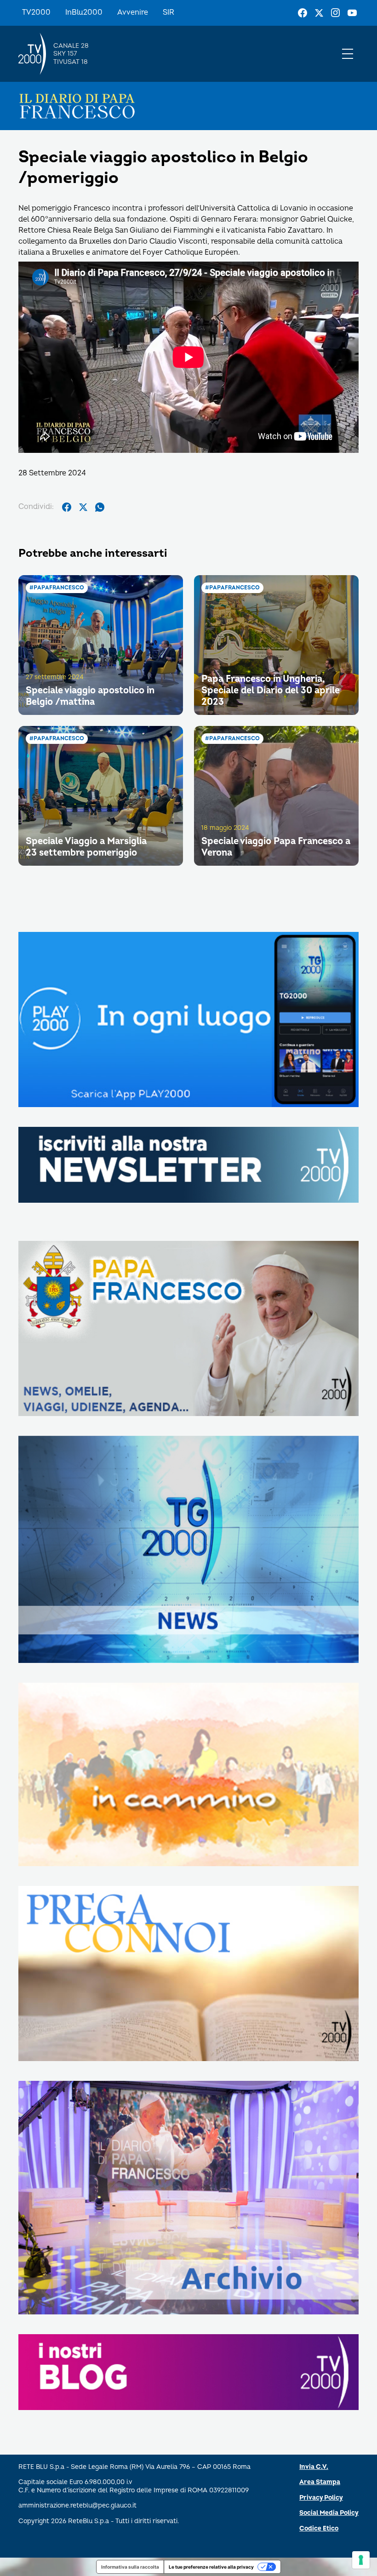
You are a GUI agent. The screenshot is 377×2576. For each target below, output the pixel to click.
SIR (169, 12)
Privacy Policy (321, 2498)
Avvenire (133, 12)
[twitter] (83, 507)
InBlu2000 (84, 12)
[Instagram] (336, 13)
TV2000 (36, 12)
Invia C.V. (314, 2467)
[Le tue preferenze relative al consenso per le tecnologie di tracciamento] (361, 2560)
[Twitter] (319, 13)
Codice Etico (319, 2528)
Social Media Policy (329, 2513)
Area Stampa (320, 2482)
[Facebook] (303, 13)
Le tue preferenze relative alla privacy (211, 2567)
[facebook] (67, 507)
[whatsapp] (100, 507)
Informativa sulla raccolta (130, 2567)
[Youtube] (352, 13)
